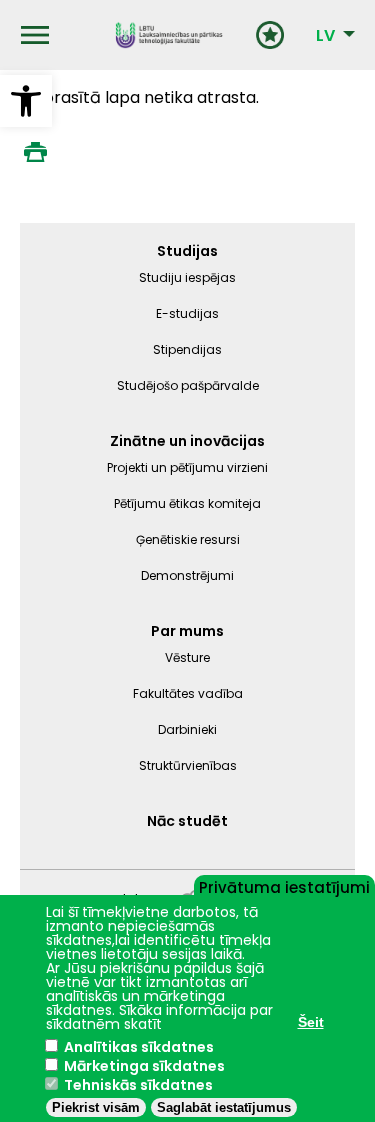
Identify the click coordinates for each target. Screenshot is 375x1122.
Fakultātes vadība (188, 693)
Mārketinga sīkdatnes (144, 1066)
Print (35, 152)
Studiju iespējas (187, 277)
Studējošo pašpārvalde (188, 385)
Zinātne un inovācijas (187, 441)
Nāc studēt (187, 821)
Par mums (187, 631)
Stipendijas (187, 349)
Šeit (311, 1022)
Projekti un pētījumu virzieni (187, 467)
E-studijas (187, 313)
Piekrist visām (96, 1107)
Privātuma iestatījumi (284, 886)
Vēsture (187, 657)
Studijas (187, 251)
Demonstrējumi (187, 575)
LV (325, 36)
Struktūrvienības (188, 765)
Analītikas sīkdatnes (139, 1047)
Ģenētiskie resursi (188, 539)
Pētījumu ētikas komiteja (187, 503)
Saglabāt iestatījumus (224, 1107)
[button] (26, 101)
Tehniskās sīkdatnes (138, 1085)
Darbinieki (187, 729)
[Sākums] (169, 35)
